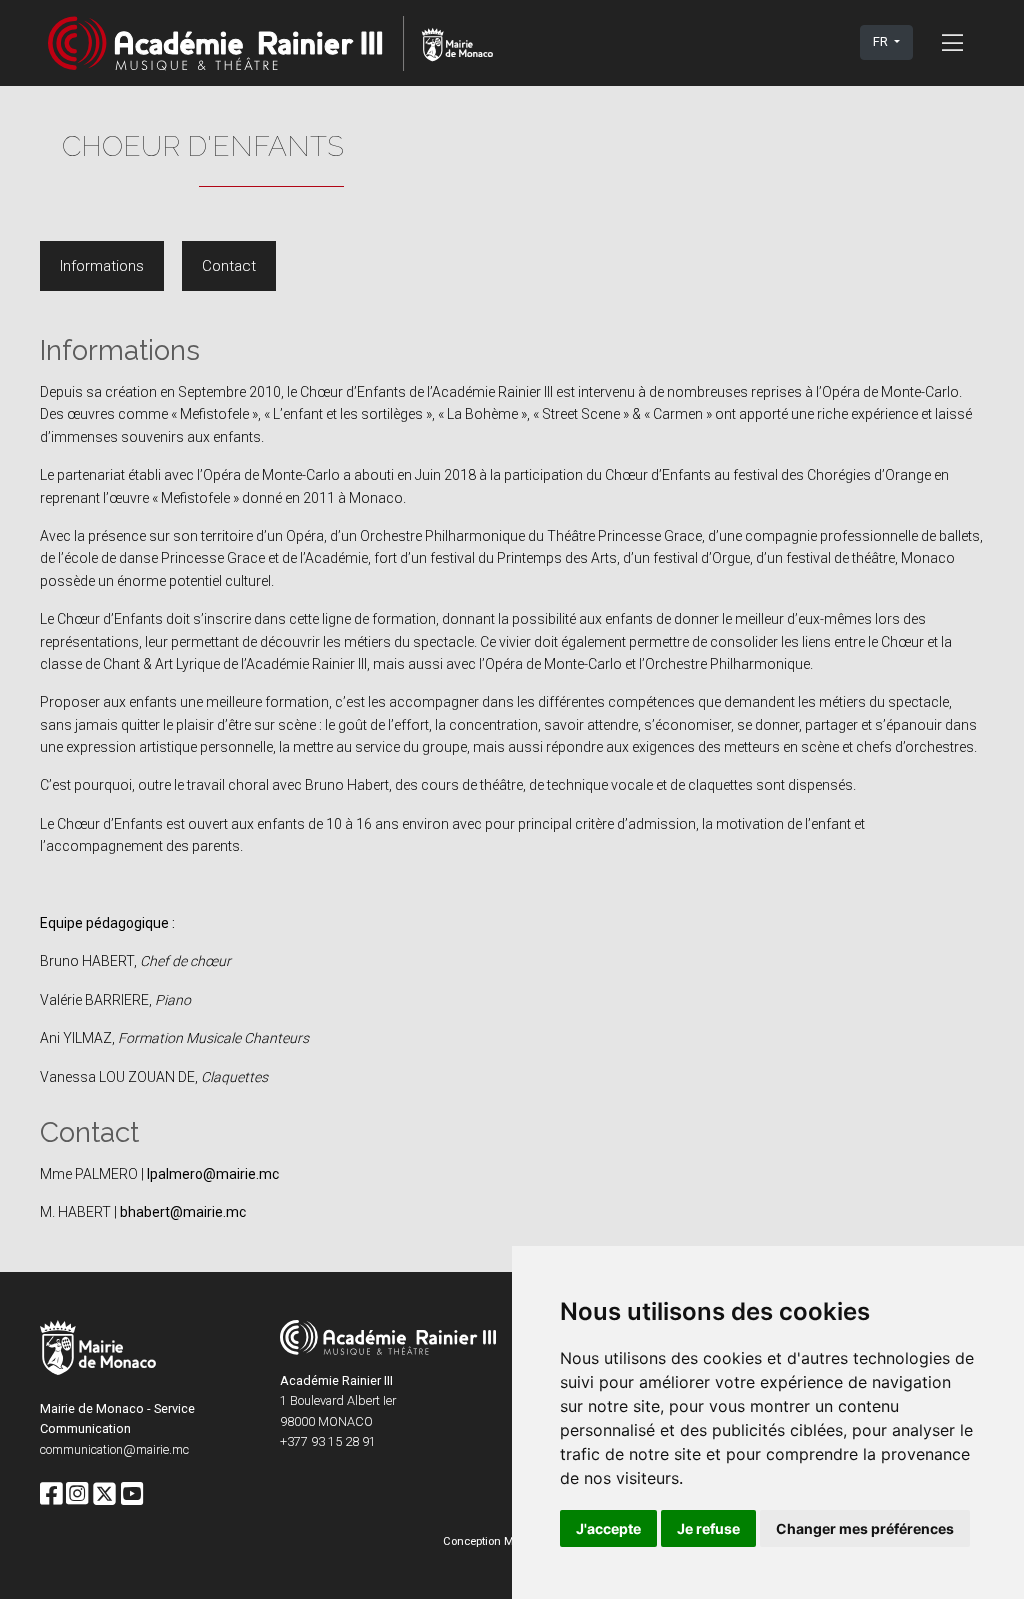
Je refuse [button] (708, 1528)
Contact (229, 266)
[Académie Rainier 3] (270, 42)
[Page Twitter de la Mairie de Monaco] (104, 1495)
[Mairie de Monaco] (98, 1350)
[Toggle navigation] (952, 42)
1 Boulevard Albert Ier (338, 1400)
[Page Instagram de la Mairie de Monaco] (77, 1495)
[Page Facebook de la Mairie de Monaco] (51, 1495)
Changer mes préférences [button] (865, 1528)
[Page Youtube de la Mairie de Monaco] (132, 1495)
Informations (102, 266)
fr (882, 41)
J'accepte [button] (608, 1528)
